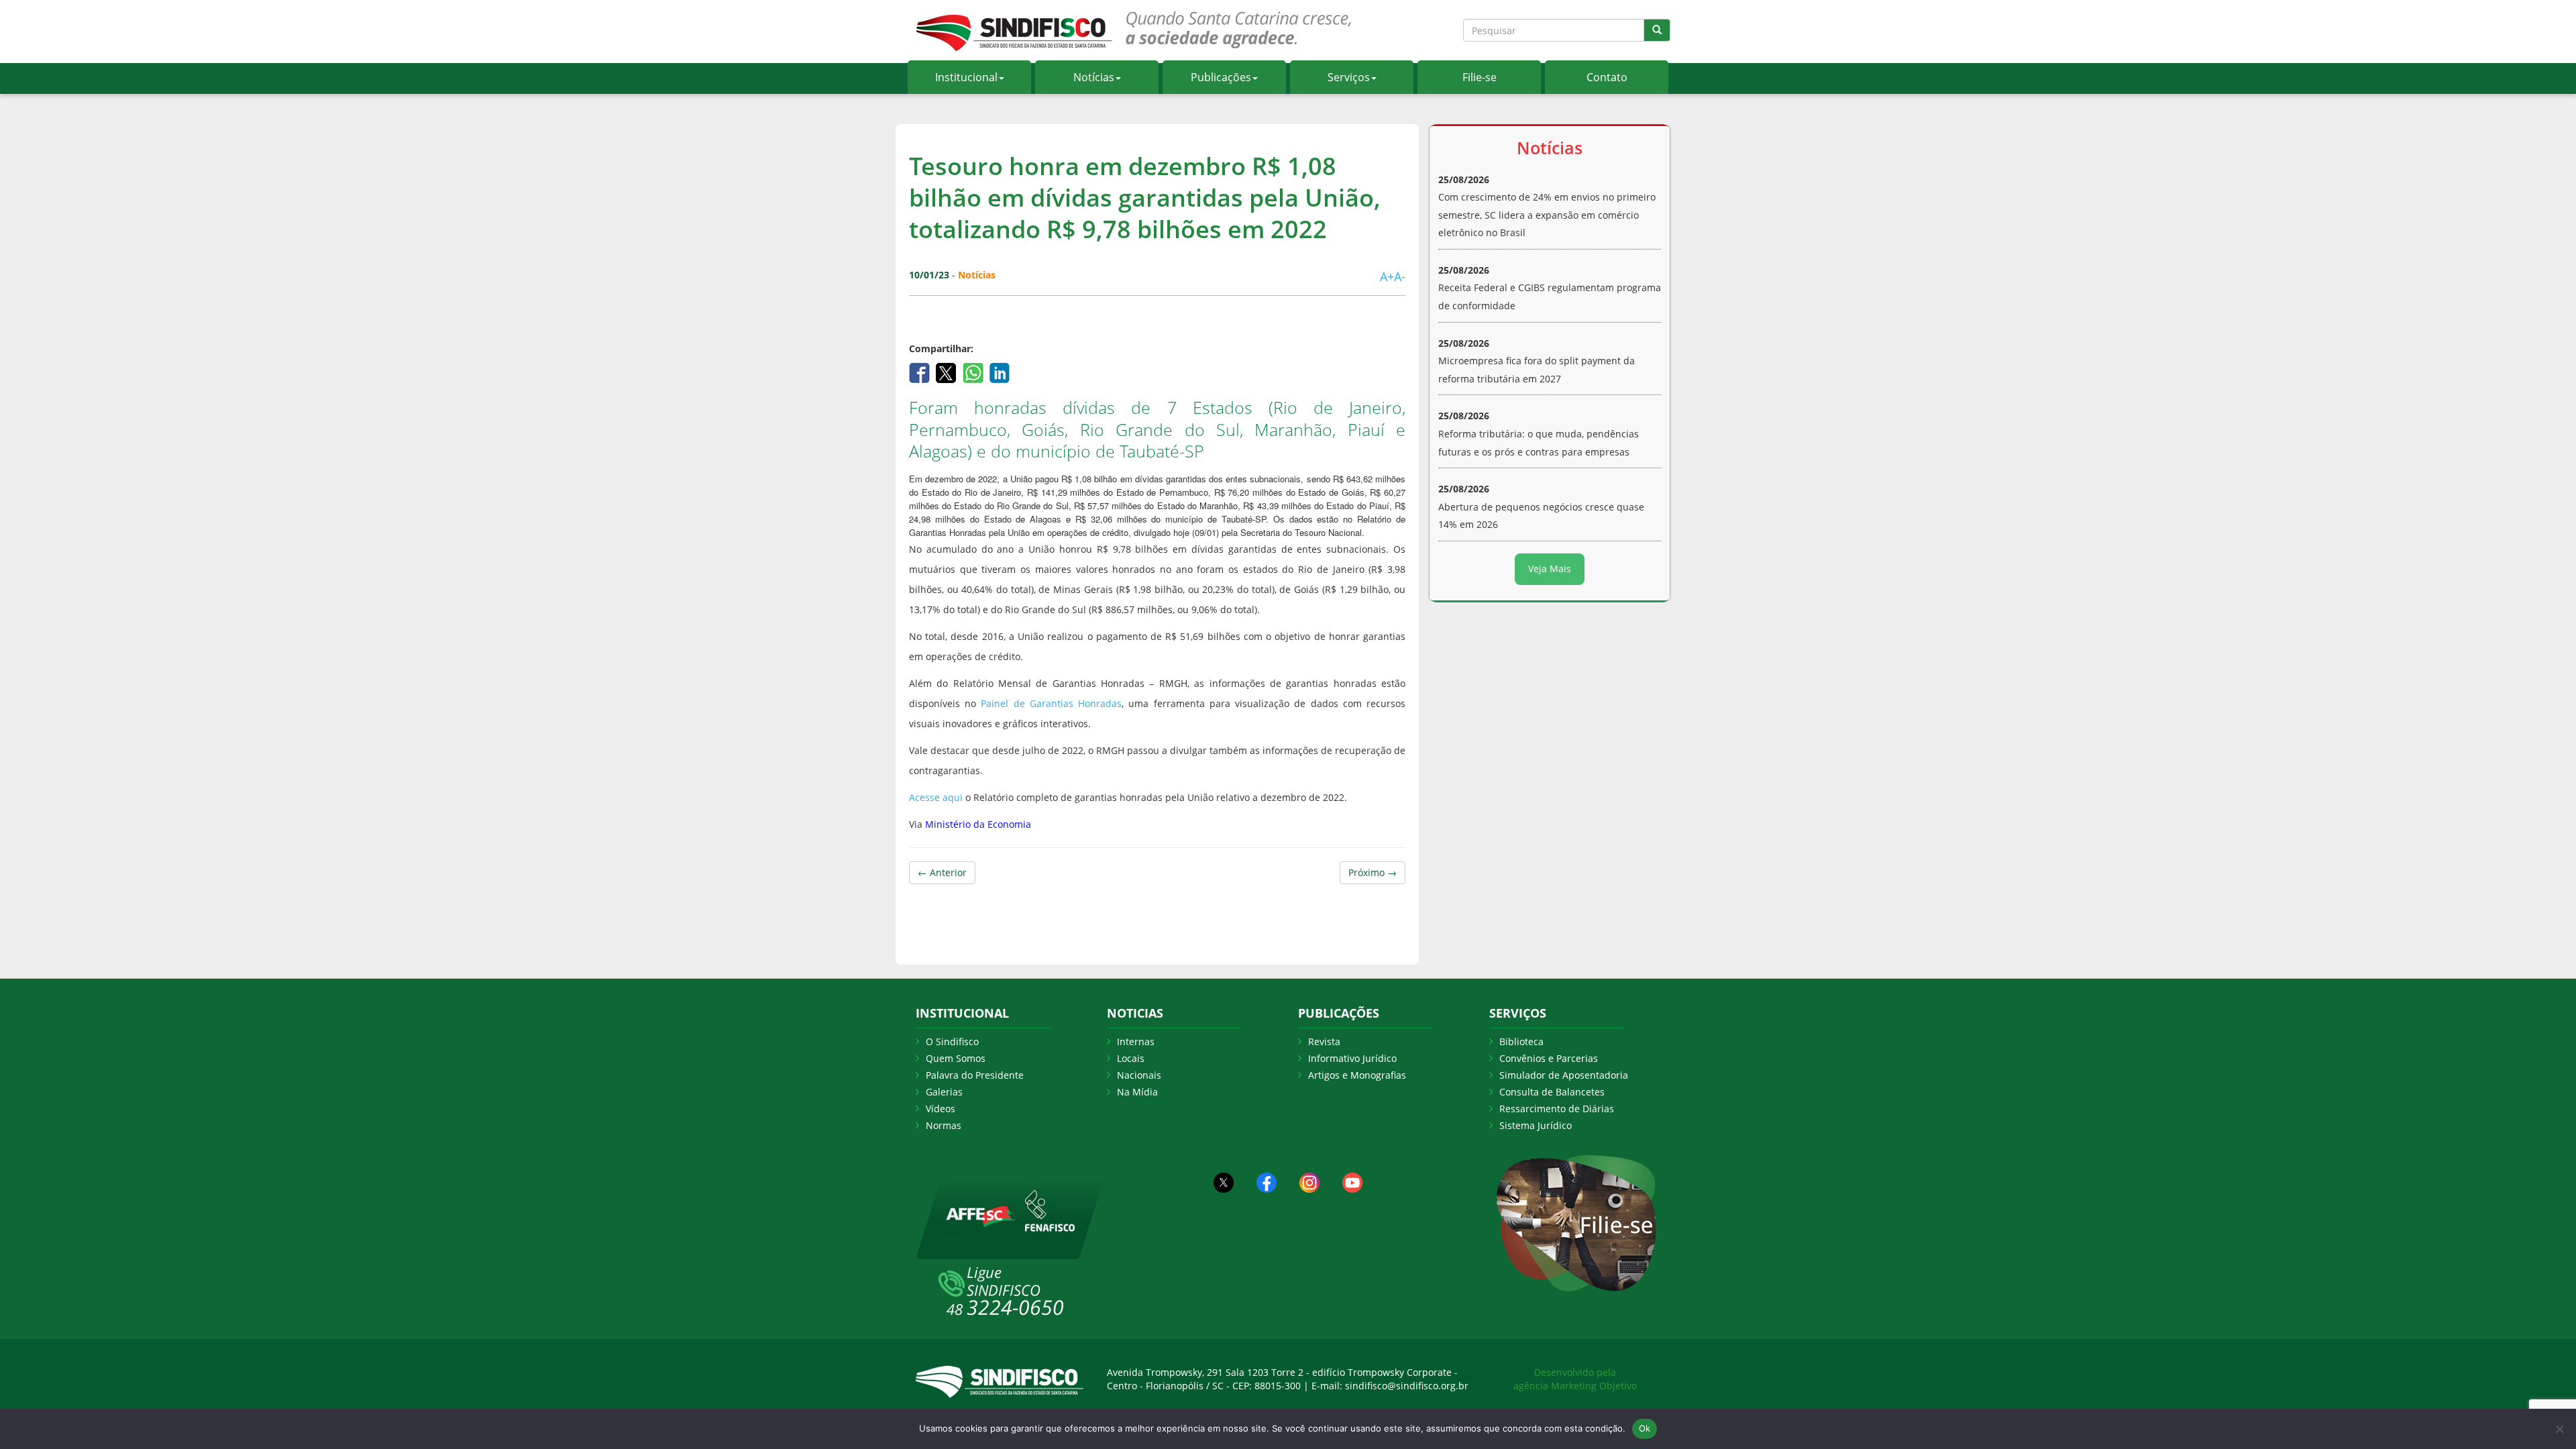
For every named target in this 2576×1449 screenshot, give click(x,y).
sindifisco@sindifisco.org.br (1407, 1386)
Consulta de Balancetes (1552, 1092)
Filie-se (1480, 77)
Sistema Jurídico (1536, 1125)
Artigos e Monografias (1357, 1075)
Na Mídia (1137, 1092)
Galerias (944, 1092)
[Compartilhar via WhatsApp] (974, 372)
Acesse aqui (936, 797)
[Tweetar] (948, 372)
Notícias (1094, 77)
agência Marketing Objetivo (1575, 1386)
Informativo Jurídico (1352, 1058)
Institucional (966, 77)
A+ (1387, 276)
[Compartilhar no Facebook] (921, 372)
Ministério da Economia (978, 824)
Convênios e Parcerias (1549, 1058)
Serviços (1349, 77)
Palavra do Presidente (975, 1075)
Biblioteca (1521, 1041)
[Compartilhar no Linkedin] (1000, 372)
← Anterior (942, 872)
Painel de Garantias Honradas (1051, 703)
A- (1400, 276)
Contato (1607, 77)
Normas (944, 1125)
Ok (1645, 1428)
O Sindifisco (952, 1041)
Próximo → (1373, 872)
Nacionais (1139, 1075)
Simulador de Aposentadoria (1564, 1075)
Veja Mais (1550, 569)
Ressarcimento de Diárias (1557, 1109)
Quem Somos (956, 1058)
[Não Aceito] (2559, 1429)
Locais (1131, 1058)
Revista (1324, 1041)
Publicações (1221, 77)
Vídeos (941, 1109)
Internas (1136, 1041)
